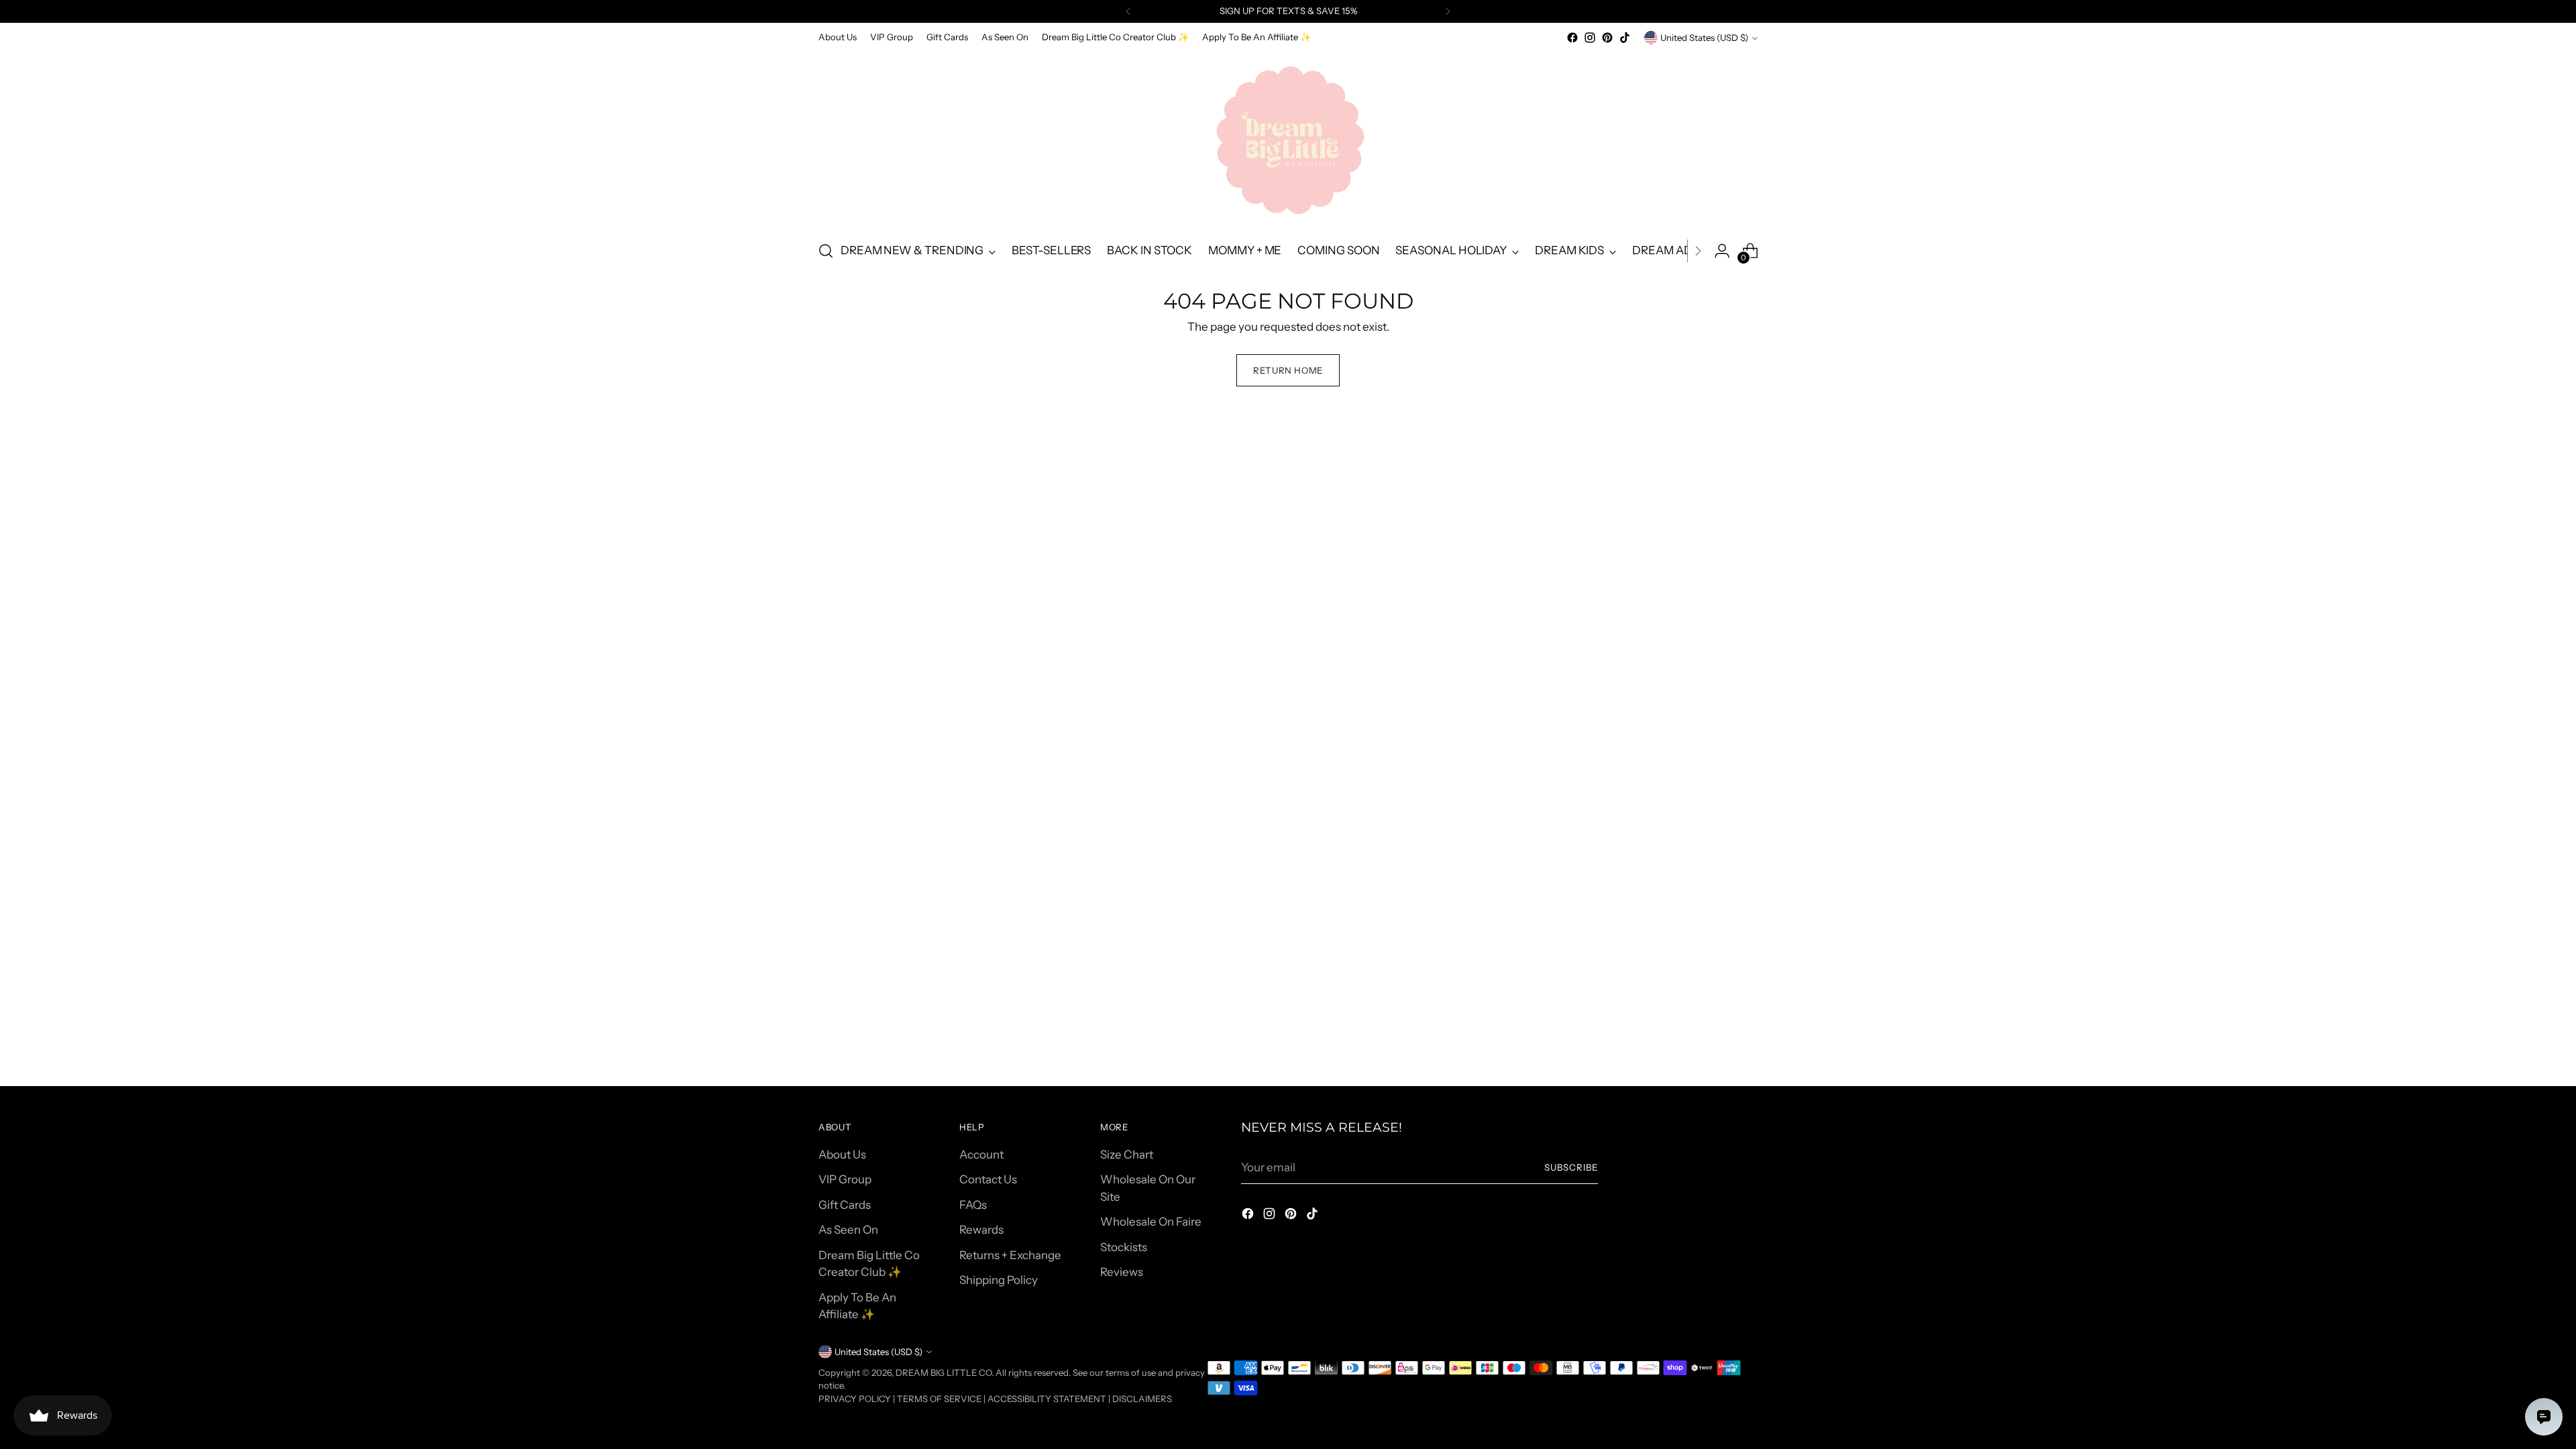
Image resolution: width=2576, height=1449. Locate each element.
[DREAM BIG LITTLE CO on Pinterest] (1607, 38)
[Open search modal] (826, 251)
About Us (842, 1155)
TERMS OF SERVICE (939, 1399)
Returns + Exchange (1010, 1255)
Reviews (1122, 1272)
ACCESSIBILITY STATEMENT (1047, 1399)
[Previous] (1128, 11)
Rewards (981, 1230)
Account (981, 1155)
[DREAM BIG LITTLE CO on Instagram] (1590, 38)
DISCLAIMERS (1142, 1399)
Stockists (1124, 1247)
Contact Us (988, 1179)
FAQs (973, 1205)
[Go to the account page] (1722, 251)
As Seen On (848, 1230)
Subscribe (1571, 1167)
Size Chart (1127, 1155)
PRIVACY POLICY (855, 1399)
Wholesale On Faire (1151, 1222)
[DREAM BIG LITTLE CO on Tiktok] (1625, 38)
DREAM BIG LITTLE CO (944, 1373)
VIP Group (845, 1179)
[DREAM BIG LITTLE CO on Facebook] (1572, 38)
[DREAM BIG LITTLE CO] (1288, 138)
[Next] (1448, 11)
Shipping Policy (999, 1280)
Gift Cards (845, 1205)
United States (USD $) (1704, 38)
